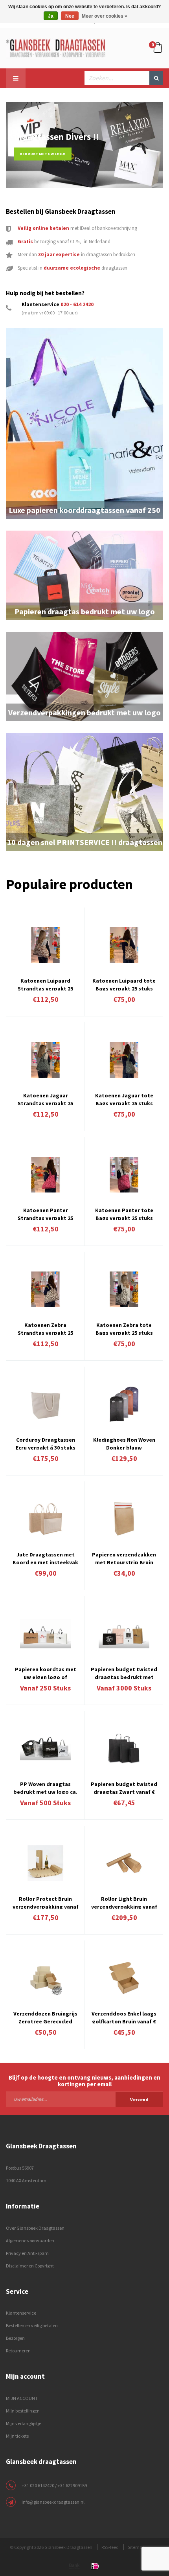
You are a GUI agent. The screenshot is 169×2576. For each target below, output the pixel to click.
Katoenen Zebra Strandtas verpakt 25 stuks (45, 1328)
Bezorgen (15, 2338)
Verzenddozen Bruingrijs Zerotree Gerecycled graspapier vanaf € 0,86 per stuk (45, 2017)
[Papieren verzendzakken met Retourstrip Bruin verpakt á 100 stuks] (124, 1519)
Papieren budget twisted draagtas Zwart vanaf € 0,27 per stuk (124, 1787)
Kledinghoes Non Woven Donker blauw (124, 1443)
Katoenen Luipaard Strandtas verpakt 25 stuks (45, 984)
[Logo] (56, 48)
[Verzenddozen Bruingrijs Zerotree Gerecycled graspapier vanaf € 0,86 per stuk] (45, 1978)
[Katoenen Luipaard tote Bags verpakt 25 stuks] (124, 945)
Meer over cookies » (105, 16)
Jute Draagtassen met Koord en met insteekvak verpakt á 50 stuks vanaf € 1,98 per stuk (45, 1558)
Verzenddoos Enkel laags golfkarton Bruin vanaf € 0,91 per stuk (124, 2017)
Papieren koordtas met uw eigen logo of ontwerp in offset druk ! (45, 1672)
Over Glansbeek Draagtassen (35, 2228)
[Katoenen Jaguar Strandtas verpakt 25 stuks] (45, 1060)
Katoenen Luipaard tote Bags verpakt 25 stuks (124, 984)
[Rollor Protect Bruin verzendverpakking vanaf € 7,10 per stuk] (45, 1863)
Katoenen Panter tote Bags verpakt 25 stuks (124, 1213)
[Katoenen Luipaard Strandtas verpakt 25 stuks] (45, 945)
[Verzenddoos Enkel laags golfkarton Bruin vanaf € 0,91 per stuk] (124, 1978)
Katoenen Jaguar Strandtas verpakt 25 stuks (45, 1099)
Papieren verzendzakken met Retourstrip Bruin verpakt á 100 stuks (124, 1558)
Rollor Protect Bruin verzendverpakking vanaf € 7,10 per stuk (46, 1902)
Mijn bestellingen (23, 2411)
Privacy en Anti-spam (27, 2253)
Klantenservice (21, 2313)
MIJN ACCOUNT (22, 2398)
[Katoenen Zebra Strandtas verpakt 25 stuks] (45, 1289)
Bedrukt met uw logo (43, 154)
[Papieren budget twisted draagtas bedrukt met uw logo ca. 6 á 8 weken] (124, 1633)
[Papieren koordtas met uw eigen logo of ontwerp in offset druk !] (45, 1633)
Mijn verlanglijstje (24, 2423)
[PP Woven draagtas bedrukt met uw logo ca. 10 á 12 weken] (45, 1748)
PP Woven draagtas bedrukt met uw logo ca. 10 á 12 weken (45, 1787)
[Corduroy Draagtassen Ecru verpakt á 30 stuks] (45, 1404)
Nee (70, 16)
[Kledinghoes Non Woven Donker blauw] (124, 1404)
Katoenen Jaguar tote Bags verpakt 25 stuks (124, 1099)
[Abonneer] (84, 2099)
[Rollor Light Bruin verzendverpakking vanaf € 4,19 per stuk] (124, 1863)
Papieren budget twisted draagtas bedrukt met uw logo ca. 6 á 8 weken (124, 1672)
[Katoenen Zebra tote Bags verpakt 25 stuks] (124, 1289)
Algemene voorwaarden (30, 2241)
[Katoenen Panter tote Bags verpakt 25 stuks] (124, 1174)
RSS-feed (110, 2547)
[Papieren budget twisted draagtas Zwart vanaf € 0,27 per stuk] (124, 1748)
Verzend (139, 2099)
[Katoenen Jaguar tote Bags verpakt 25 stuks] (124, 1060)
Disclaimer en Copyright (30, 2266)
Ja (51, 16)
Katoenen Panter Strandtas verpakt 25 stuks (45, 1213)
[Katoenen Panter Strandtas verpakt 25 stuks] (45, 1174)
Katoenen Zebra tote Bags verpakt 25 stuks (124, 1328)
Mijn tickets (17, 2436)
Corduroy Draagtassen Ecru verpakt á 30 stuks (46, 1443)
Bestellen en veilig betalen (32, 2325)
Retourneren (18, 2351)
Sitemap (136, 2547)
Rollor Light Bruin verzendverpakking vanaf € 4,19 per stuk (124, 1902)
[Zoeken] (156, 78)
